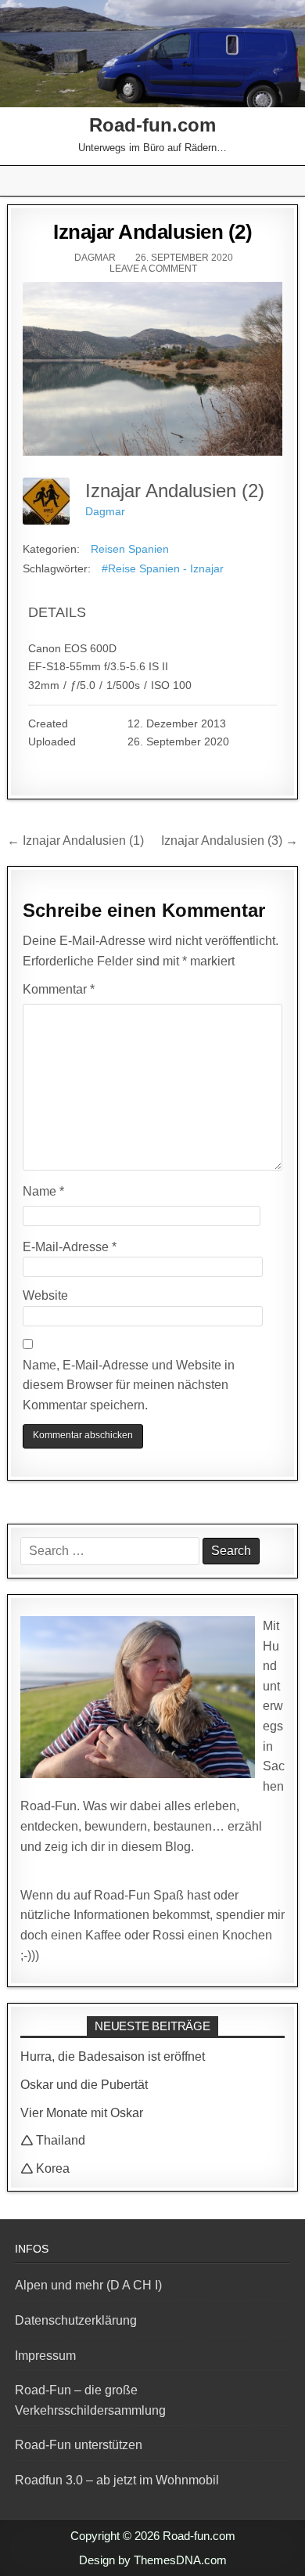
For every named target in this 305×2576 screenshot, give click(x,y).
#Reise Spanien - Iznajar (163, 568)
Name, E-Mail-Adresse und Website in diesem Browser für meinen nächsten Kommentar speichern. (129, 1385)
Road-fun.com (152, 125)
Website (45, 1295)
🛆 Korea (45, 2168)
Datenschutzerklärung (76, 2320)
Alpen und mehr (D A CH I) (88, 2285)
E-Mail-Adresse (70, 1247)
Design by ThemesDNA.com (153, 2560)
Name (43, 1191)
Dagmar (95, 258)
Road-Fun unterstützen (79, 2445)
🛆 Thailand (53, 2140)
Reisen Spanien (130, 549)
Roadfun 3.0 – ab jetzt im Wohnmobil (117, 2480)
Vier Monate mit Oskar (82, 2113)
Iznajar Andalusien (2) (152, 232)
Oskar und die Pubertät (84, 2085)
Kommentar (59, 989)
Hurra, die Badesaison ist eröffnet (113, 2056)
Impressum (45, 2356)
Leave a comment (153, 269)
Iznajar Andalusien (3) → (230, 841)
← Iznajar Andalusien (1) (75, 841)
